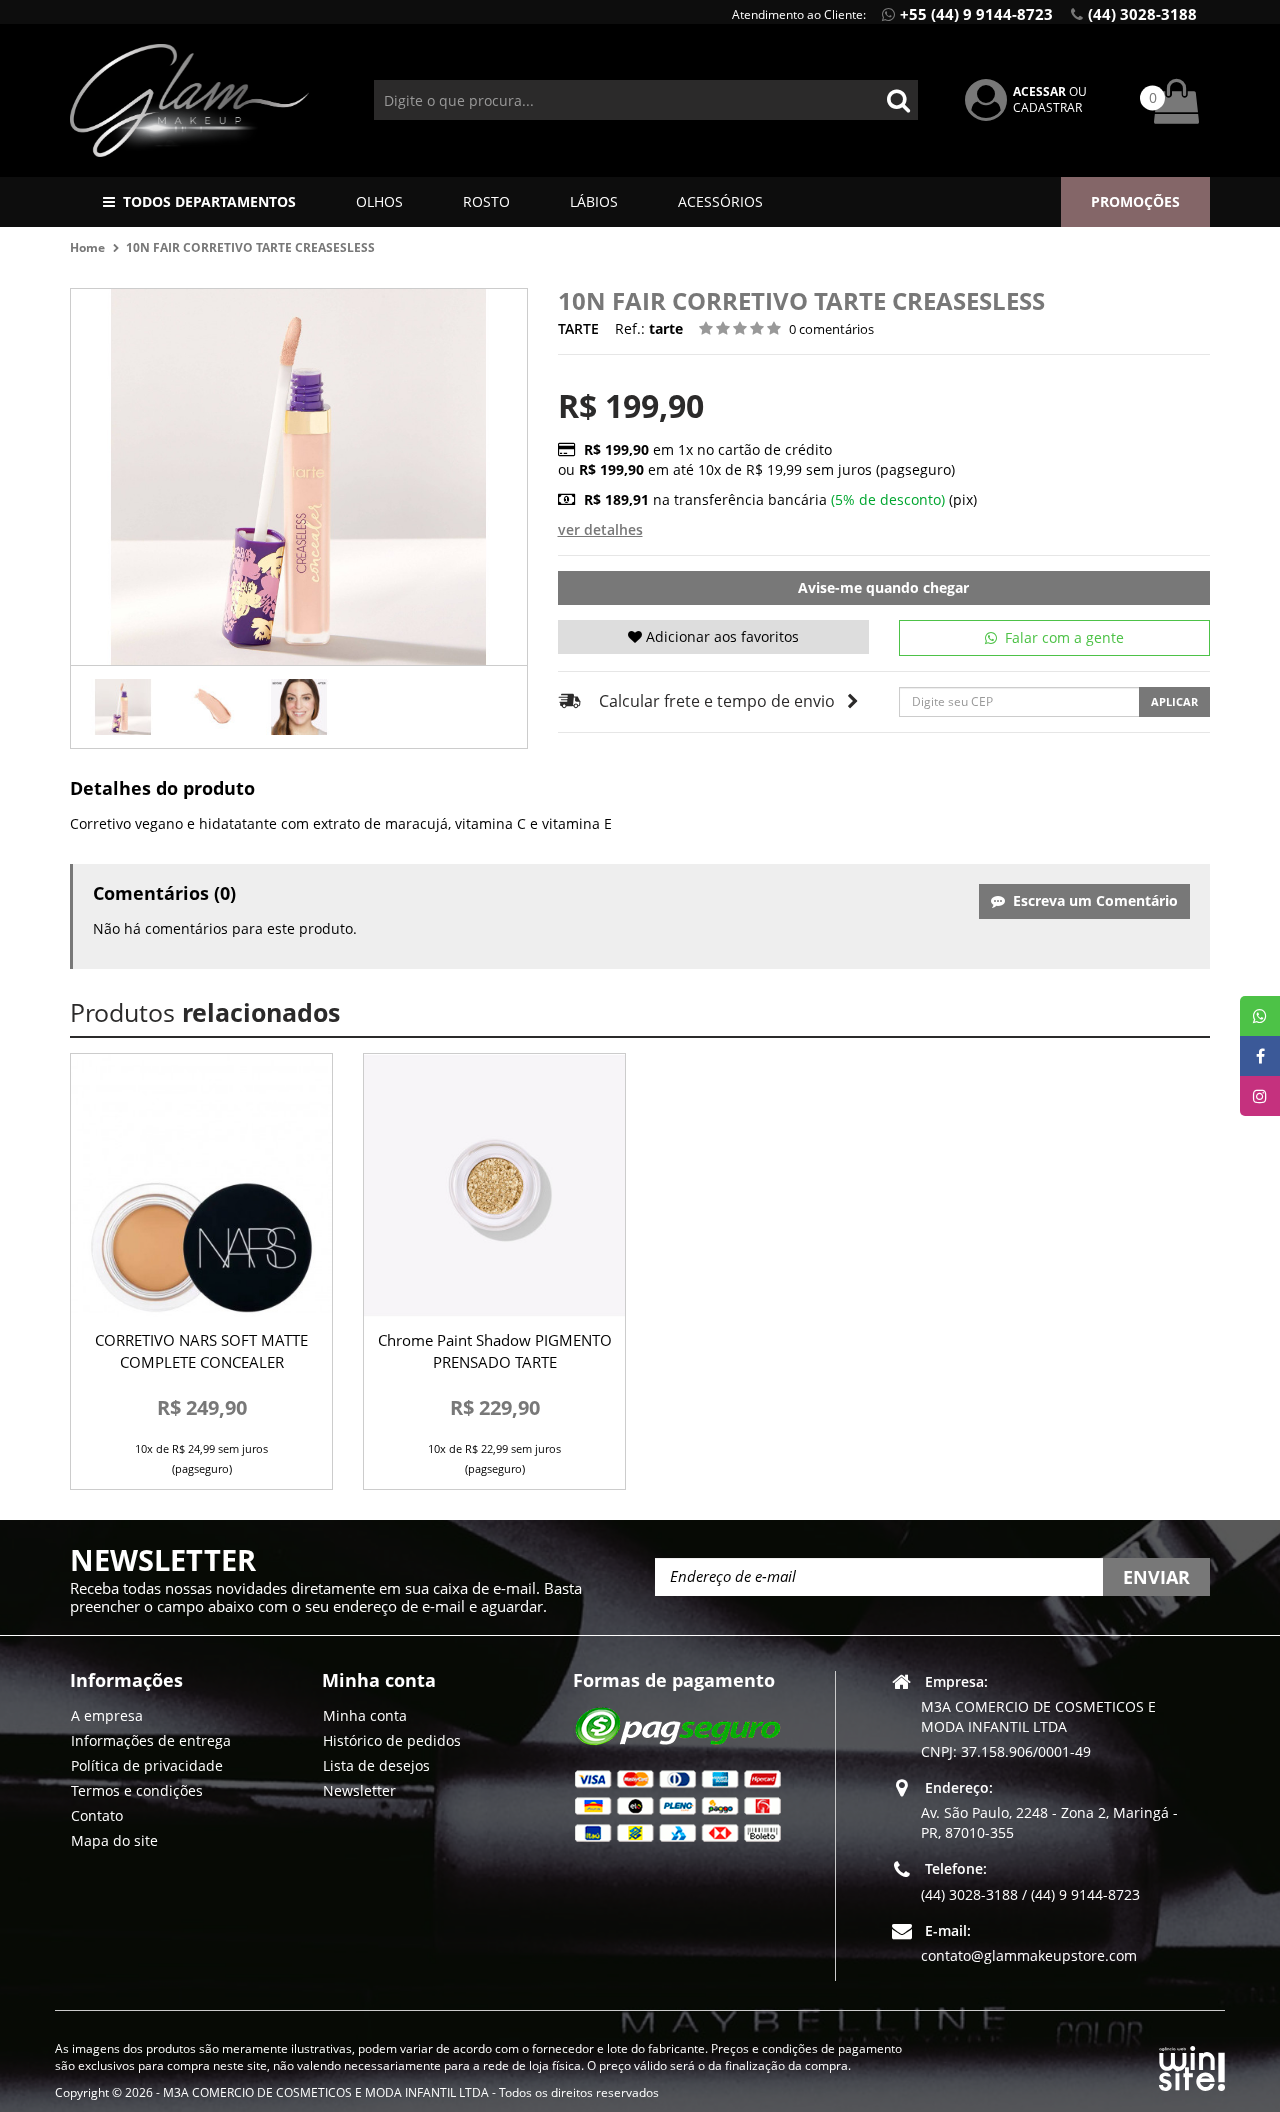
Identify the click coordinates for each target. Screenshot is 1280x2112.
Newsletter (359, 1789)
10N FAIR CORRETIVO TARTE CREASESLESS (250, 247)
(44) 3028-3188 (1142, 14)
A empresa (107, 1714)
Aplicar (1174, 701)
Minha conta (365, 1714)
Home (87, 247)
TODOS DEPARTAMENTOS (209, 201)
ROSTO (486, 201)
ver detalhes (600, 529)
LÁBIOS (594, 201)
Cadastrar (1047, 107)
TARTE (578, 328)
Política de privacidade (147, 1764)
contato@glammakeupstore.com (1029, 1954)
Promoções (1135, 201)
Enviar (1156, 1577)
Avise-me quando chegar (883, 587)
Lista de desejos (376, 1764)
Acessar (1039, 91)
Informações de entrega (151, 1739)
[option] (123, 707)
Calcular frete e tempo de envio (717, 701)
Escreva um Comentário (1091, 900)
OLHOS (379, 201)
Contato (97, 1814)
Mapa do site (114, 1839)
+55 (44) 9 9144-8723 (976, 14)
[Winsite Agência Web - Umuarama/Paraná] (1192, 2065)
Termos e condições (137, 1789)
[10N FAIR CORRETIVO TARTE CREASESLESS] (123, 707)
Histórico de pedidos (392, 1739)
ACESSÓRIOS (720, 201)
